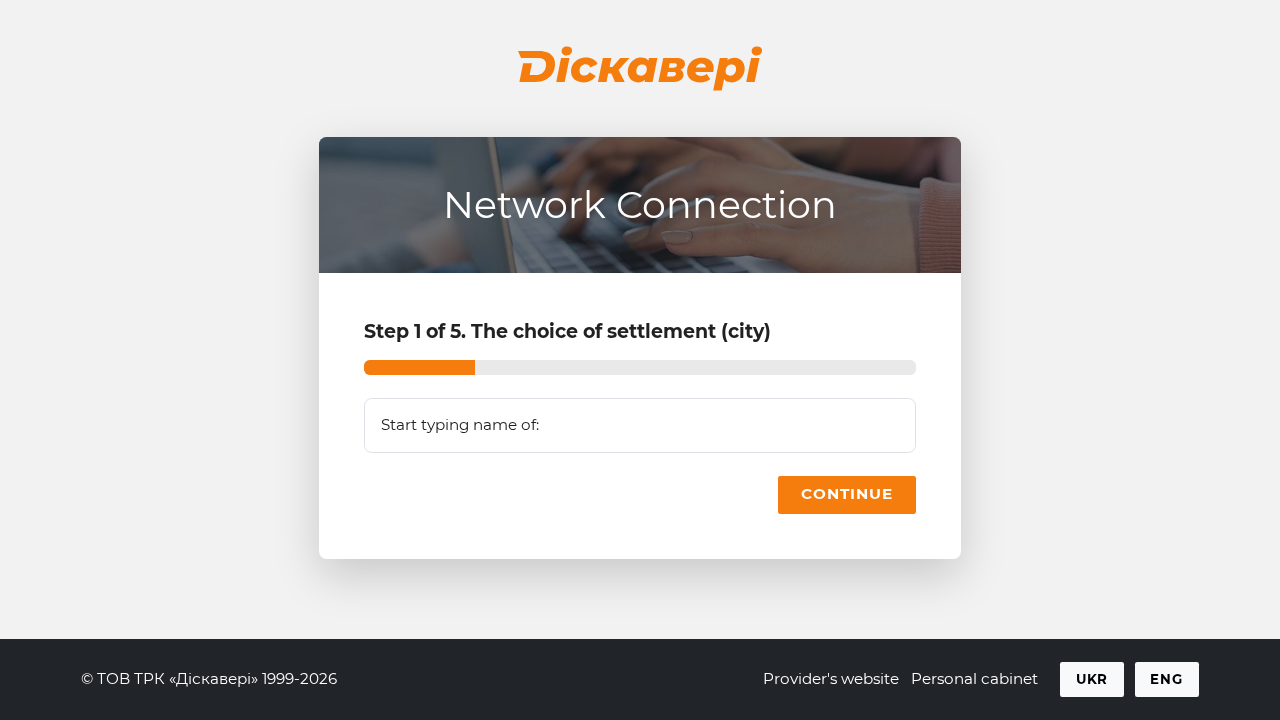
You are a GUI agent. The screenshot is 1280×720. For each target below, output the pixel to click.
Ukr (1092, 679)
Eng (1166, 679)
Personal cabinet (974, 678)
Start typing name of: (460, 424)
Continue (847, 493)
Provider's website (831, 678)
